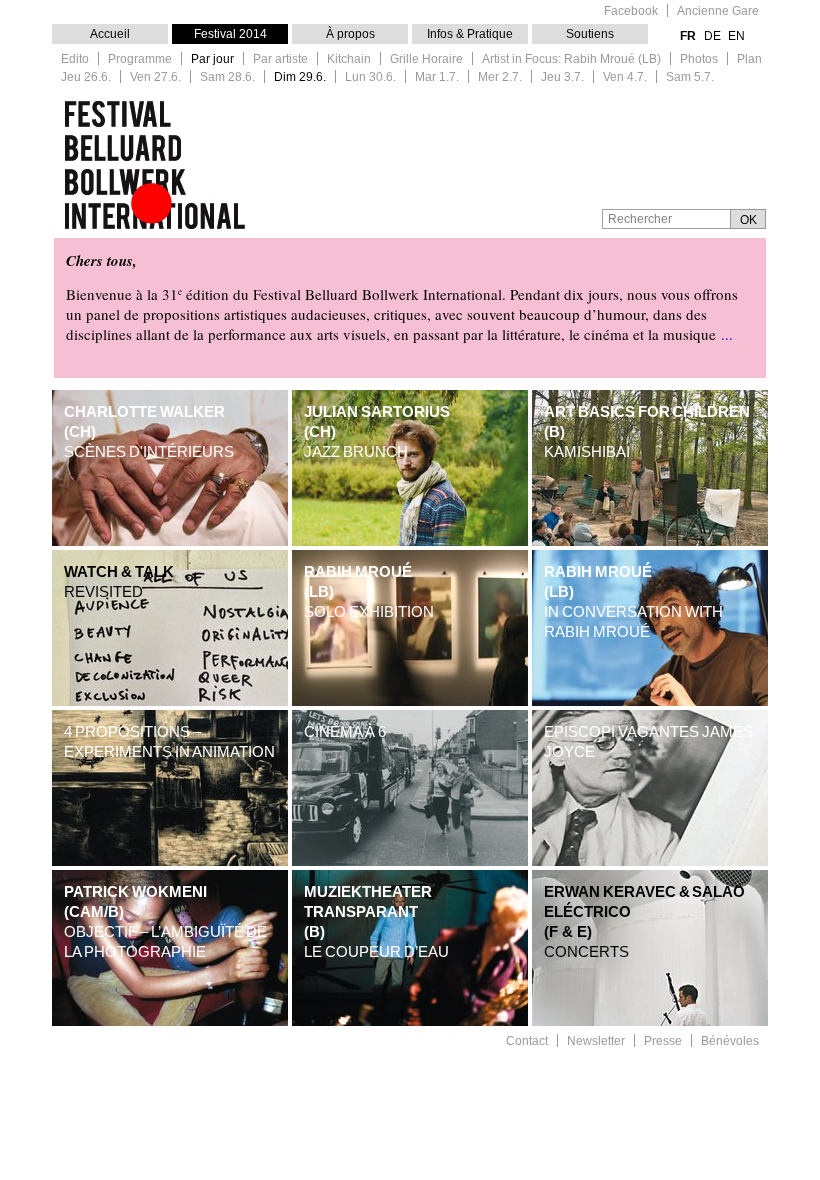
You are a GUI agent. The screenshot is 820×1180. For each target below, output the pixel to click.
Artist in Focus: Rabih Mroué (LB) (571, 59)
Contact (527, 1041)
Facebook (631, 11)
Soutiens (590, 34)
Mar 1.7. (437, 77)
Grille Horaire (426, 59)
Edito (75, 59)
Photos (699, 59)
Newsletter (596, 1041)
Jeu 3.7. (562, 77)
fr (688, 36)
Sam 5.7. (690, 77)
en (736, 36)
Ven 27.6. (155, 77)
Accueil (110, 34)
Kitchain (349, 59)
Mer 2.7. (500, 77)
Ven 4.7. (625, 77)
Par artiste (280, 59)
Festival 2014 (230, 34)
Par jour (212, 59)
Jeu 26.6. (86, 77)
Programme (140, 59)
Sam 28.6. (227, 77)
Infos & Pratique (470, 34)
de (712, 36)
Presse (663, 1041)
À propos (350, 34)
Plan (749, 59)
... (727, 334)
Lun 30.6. (370, 77)
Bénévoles (730, 1041)
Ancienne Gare (718, 11)
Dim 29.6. (300, 77)
